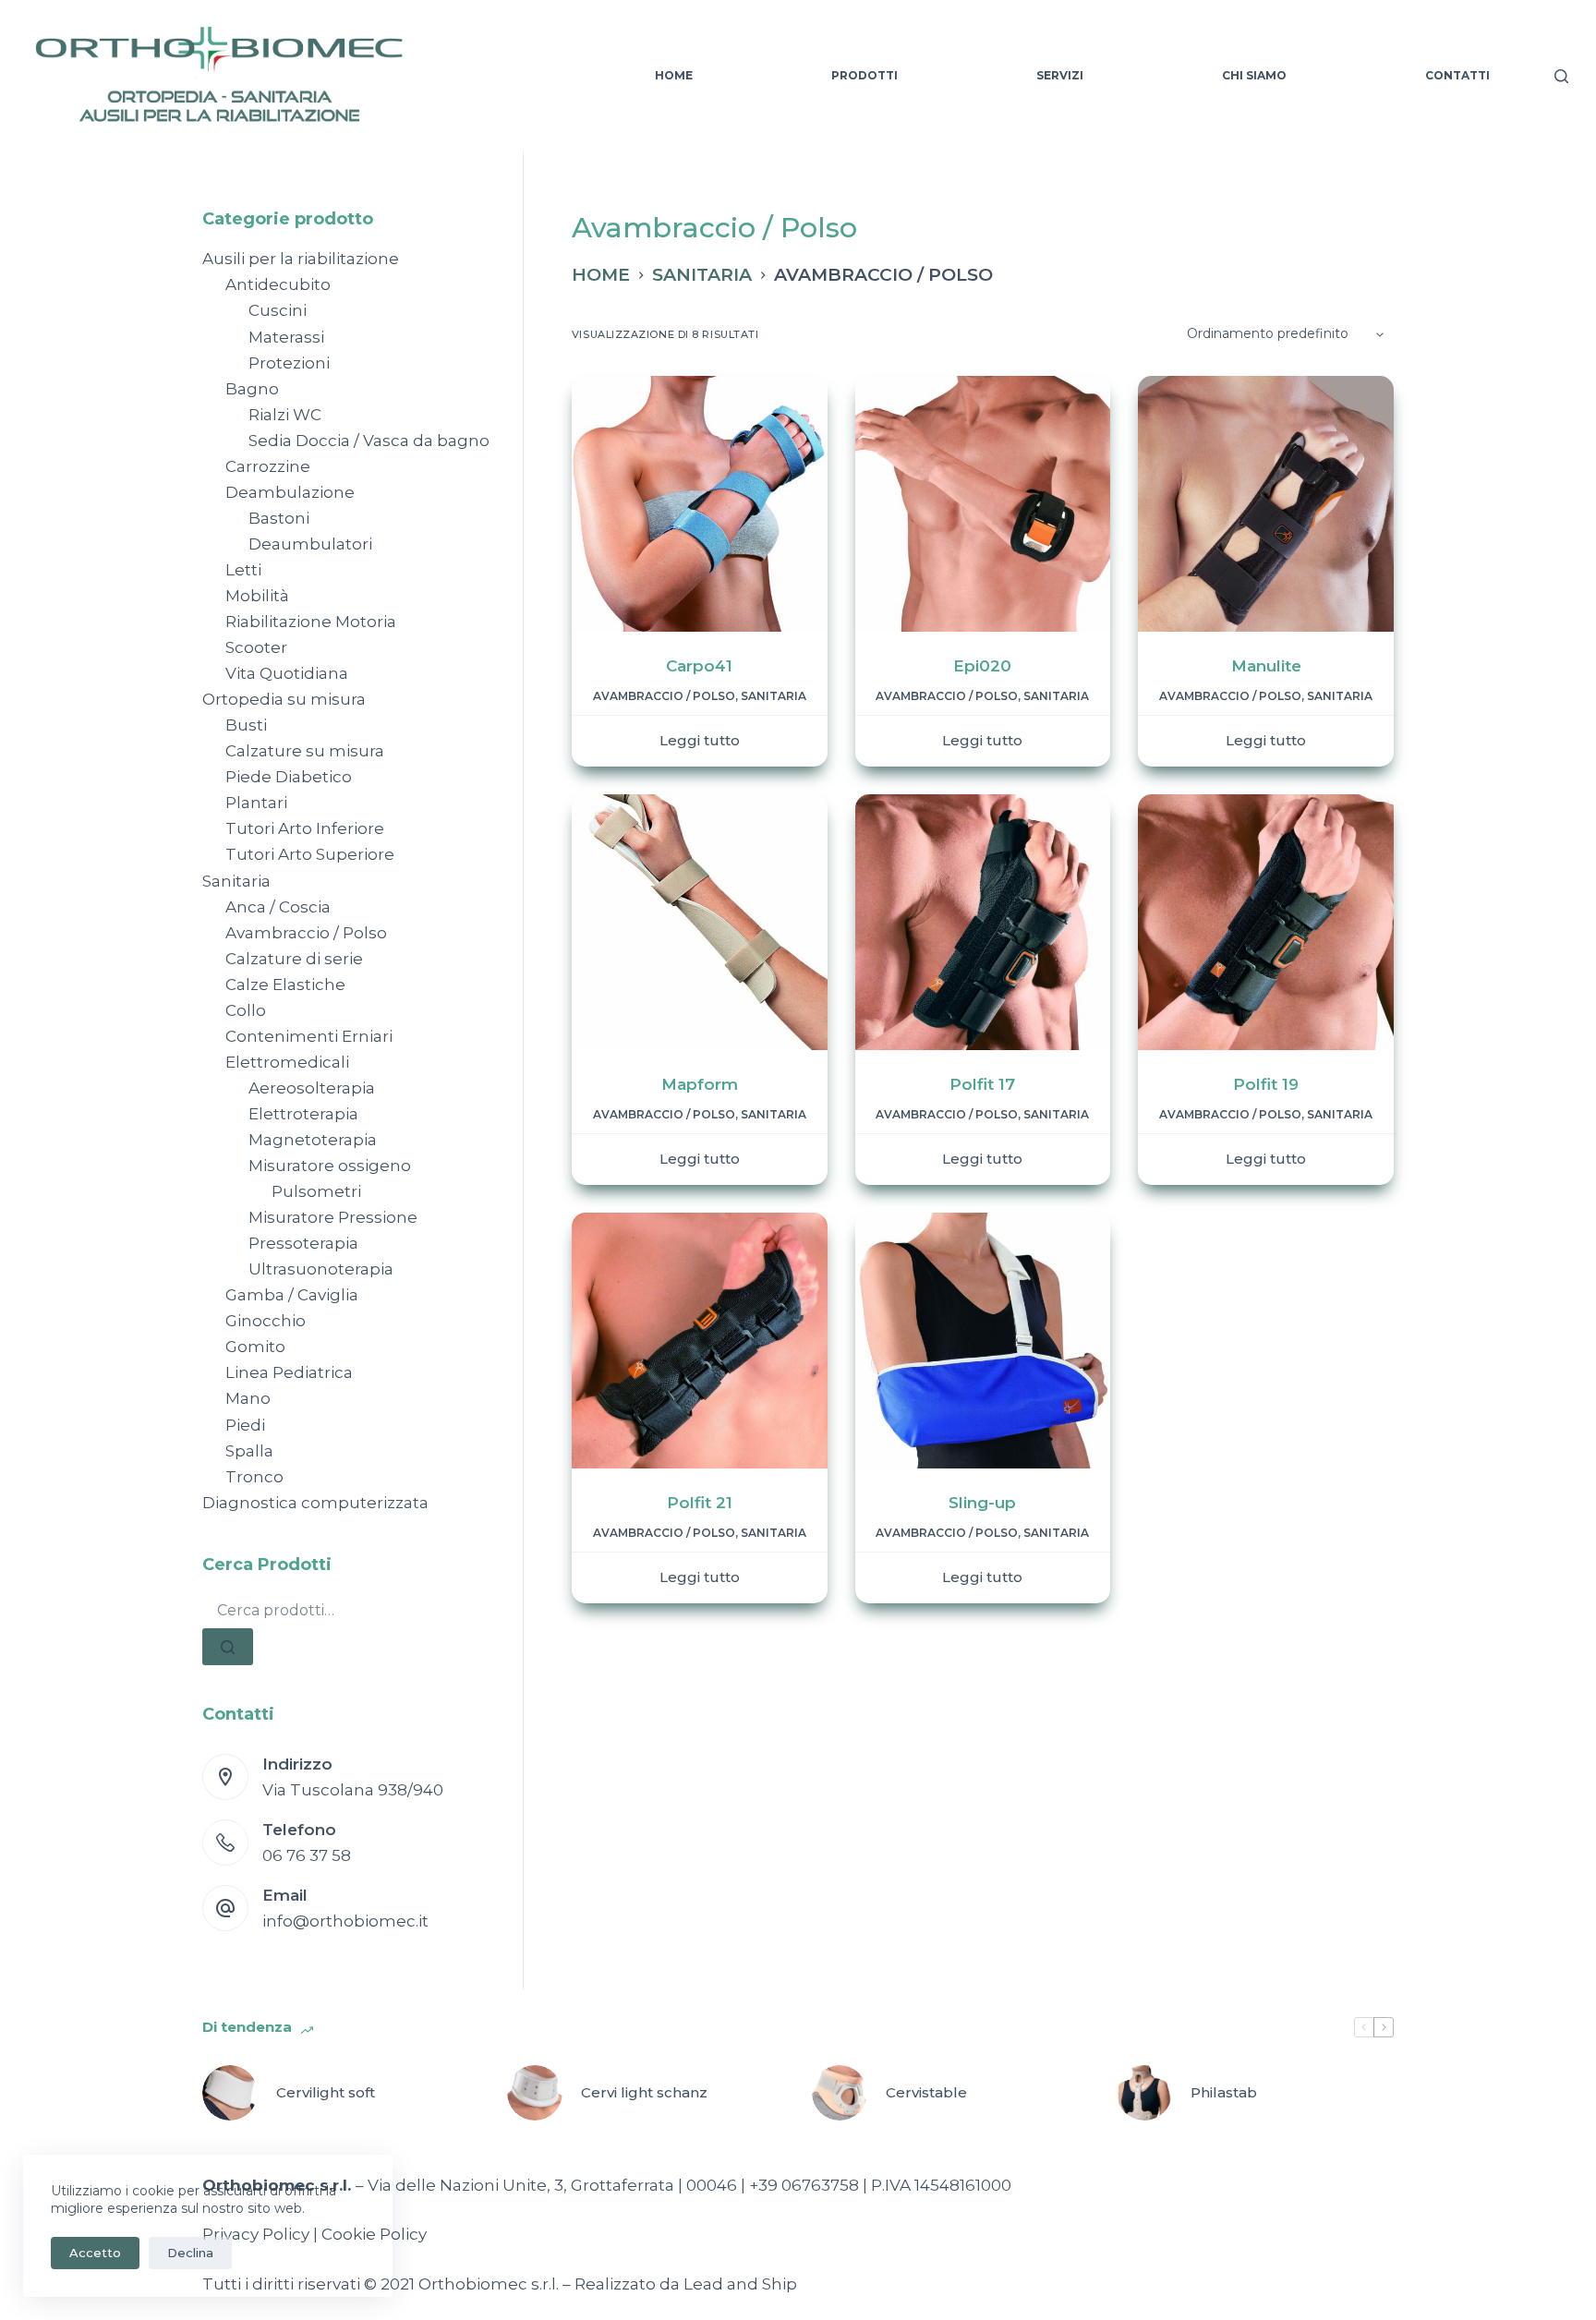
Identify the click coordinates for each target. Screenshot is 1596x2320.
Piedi (245, 1425)
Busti (246, 725)
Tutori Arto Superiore (310, 854)
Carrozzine (268, 466)
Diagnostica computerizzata (315, 1503)
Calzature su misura (305, 751)
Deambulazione (290, 492)
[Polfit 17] (983, 922)
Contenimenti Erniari (309, 1036)
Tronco (254, 1477)
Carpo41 (699, 666)
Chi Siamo (1254, 75)
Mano (248, 1398)
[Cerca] (1561, 76)
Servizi (1060, 75)
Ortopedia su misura (284, 699)
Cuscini (278, 310)
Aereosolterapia (312, 1088)
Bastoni (279, 518)
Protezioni (289, 363)
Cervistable (926, 2092)
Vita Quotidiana (287, 673)
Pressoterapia (303, 1243)
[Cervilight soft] (230, 2093)
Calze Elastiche (285, 985)
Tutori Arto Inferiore (305, 828)
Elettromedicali (287, 1062)
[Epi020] (983, 504)
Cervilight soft (326, 2092)
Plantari (256, 803)
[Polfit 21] (700, 1341)
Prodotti (864, 75)
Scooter (256, 647)
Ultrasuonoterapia (321, 1269)
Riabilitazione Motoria (311, 622)
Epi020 (982, 666)
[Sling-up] (983, 1341)
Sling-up (982, 1503)
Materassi (286, 337)
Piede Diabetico (289, 777)
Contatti (1457, 75)
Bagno (252, 389)
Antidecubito (278, 284)
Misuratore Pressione (333, 1217)
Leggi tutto (700, 740)
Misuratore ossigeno (330, 1166)
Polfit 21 (700, 1503)
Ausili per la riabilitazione (301, 259)
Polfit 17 (982, 1084)
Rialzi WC (285, 415)
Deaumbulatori (310, 544)
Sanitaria (774, 696)
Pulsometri (316, 1191)
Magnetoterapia (313, 1140)
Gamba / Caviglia (292, 1295)
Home (674, 75)
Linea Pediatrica (289, 1372)
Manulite (1266, 666)
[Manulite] (1266, 504)
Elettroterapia (303, 1114)
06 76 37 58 (307, 1855)
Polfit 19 (1266, 1084)
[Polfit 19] (1266, 922)
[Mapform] (700, 922)
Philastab (1224, 2092)
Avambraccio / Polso (664, 696)
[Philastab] (1144, 2093)
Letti (243, 570)
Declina (190, 2253)
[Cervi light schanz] (535, 2093)
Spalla (249, 1451)
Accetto (95, 2253)
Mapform (700, 1084)
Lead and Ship (740, 2284)
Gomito (255, 1347)
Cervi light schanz (644, 2092)
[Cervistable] (840, 2093)
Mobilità (257, 596)
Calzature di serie (294, 959)
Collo (246, 1010)
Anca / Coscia (278, 907)
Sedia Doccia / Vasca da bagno (369, 441)
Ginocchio (266, 1321)
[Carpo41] (700, 504)
